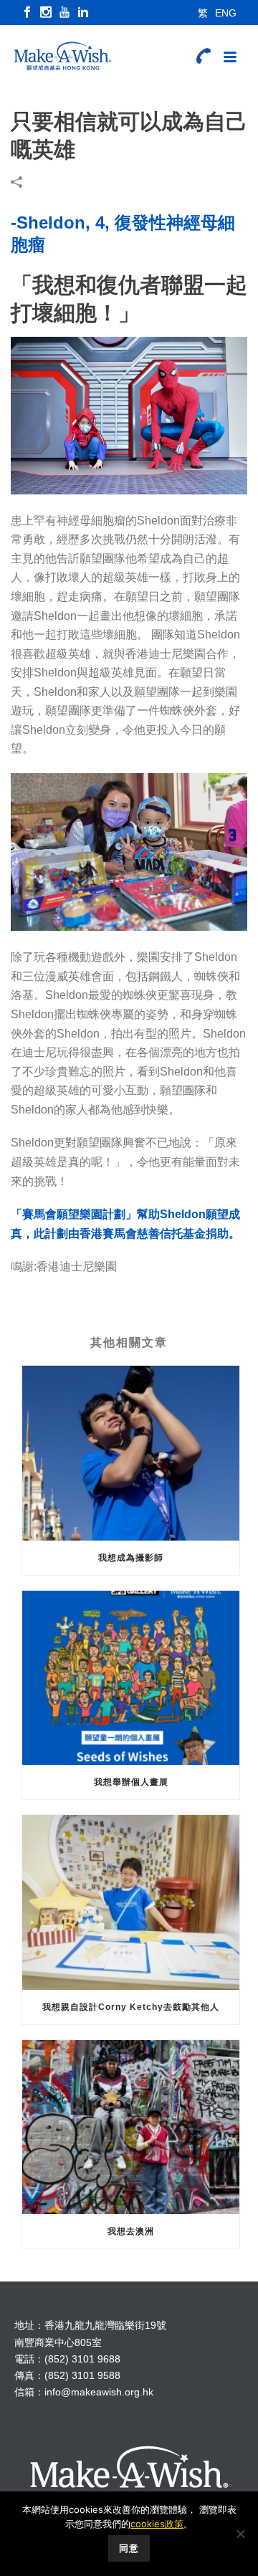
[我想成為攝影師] (131, 1453)
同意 (129, 2548)
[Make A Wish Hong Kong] (57, 57)
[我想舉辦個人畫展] (131, 1678)
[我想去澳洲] (131, 2127)
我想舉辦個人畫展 (131, 1782)
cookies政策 (157, 2524)
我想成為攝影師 (131, 1558)
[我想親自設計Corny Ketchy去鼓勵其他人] (131, 1902)
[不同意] (240, 2534)
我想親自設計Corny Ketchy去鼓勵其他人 (131, 2007)
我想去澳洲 (131, 2231)
